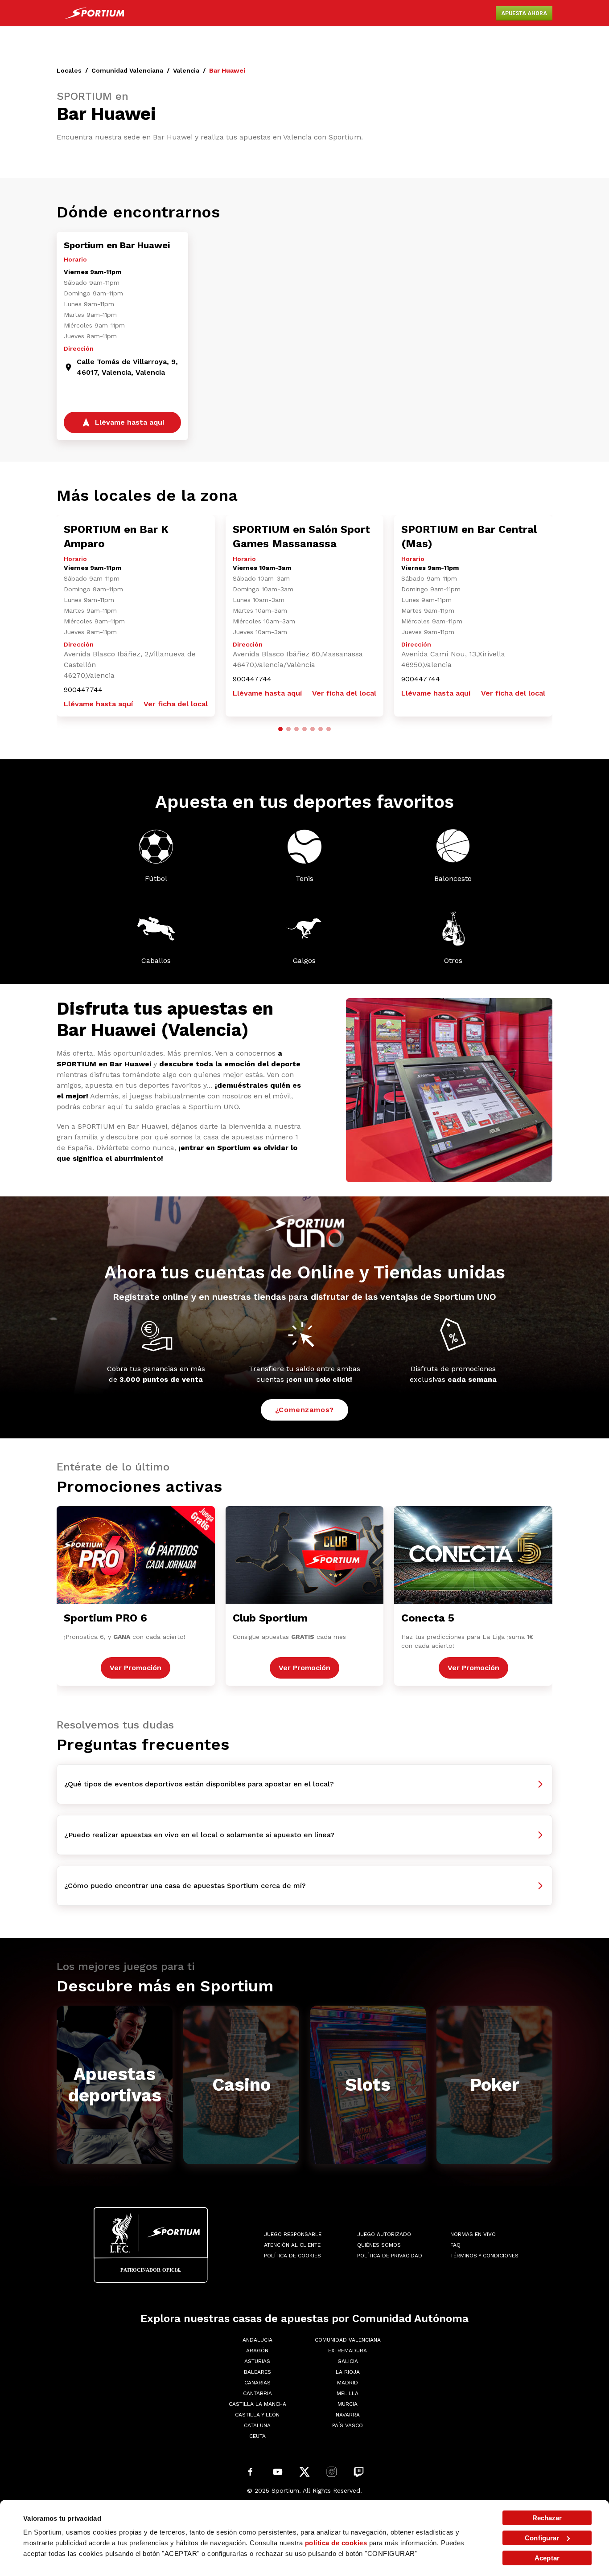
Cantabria (257, 2393)
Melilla (348, 2393)
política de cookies (336, 2543)
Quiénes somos (379, 2245)
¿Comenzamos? (305, 1410)
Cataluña (257, 2425)
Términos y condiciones (484, 2256)
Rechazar (547, 2518)
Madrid (348, 2383)
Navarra (348, 2415)
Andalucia (257, 2340)
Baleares (257, 2372)
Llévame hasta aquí (98, 704)
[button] (280, 729)
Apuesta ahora (524, 13)
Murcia (348, 2404)
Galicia (348, 2361)
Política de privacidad (390, 2256)
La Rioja (348, 2372)
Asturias (257, 2361)
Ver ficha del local (176, 704)
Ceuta (257, 2436)
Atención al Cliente (292, 2245)
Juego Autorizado (384, 2234)
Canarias (257, 2383)
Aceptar (547, 2558)
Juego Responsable (293, 2234)
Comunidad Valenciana (127, 70)
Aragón (257, 2351)
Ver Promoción (136, 1668)
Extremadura (348, 2351)
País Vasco (348, 2425)
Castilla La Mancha (257, 2404)
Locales (69, 70)
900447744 (83, 690)
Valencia (186, 70)
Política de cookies (292, 2256)
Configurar (542, 2538)
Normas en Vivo (473, 2234)
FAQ (455, 2245)
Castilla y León (257, 2415)
